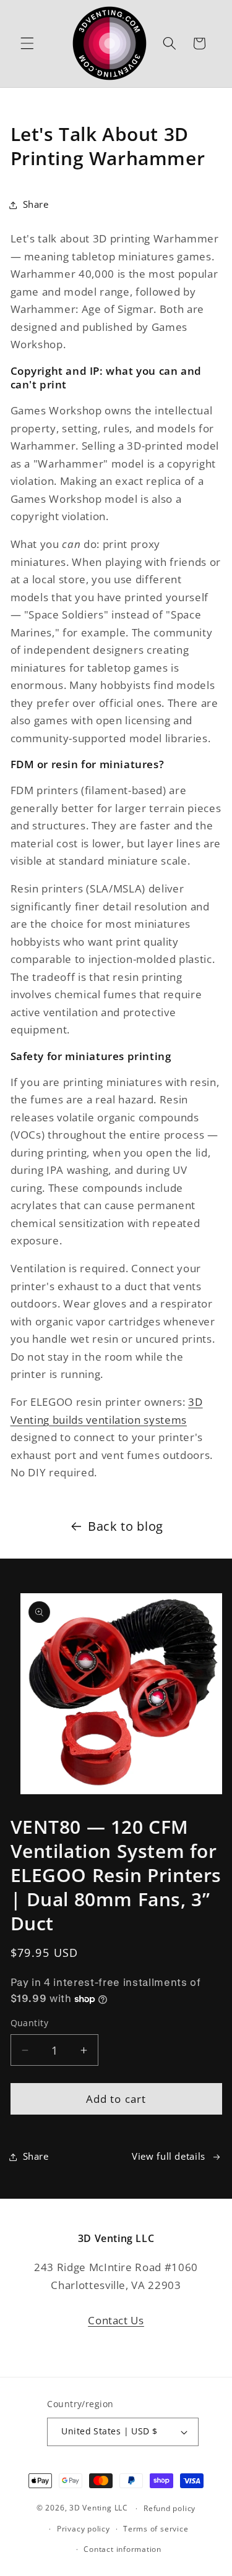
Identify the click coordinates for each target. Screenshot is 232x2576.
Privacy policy (84, 2529)
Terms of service (156, 2529)
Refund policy (170, 2508)
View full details (169, 2156)
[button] (27, 43)
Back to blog (126, 1526)
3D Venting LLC (99, 2508)
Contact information (122, 2549)
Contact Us (116, 2320)
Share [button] (36, 204)
